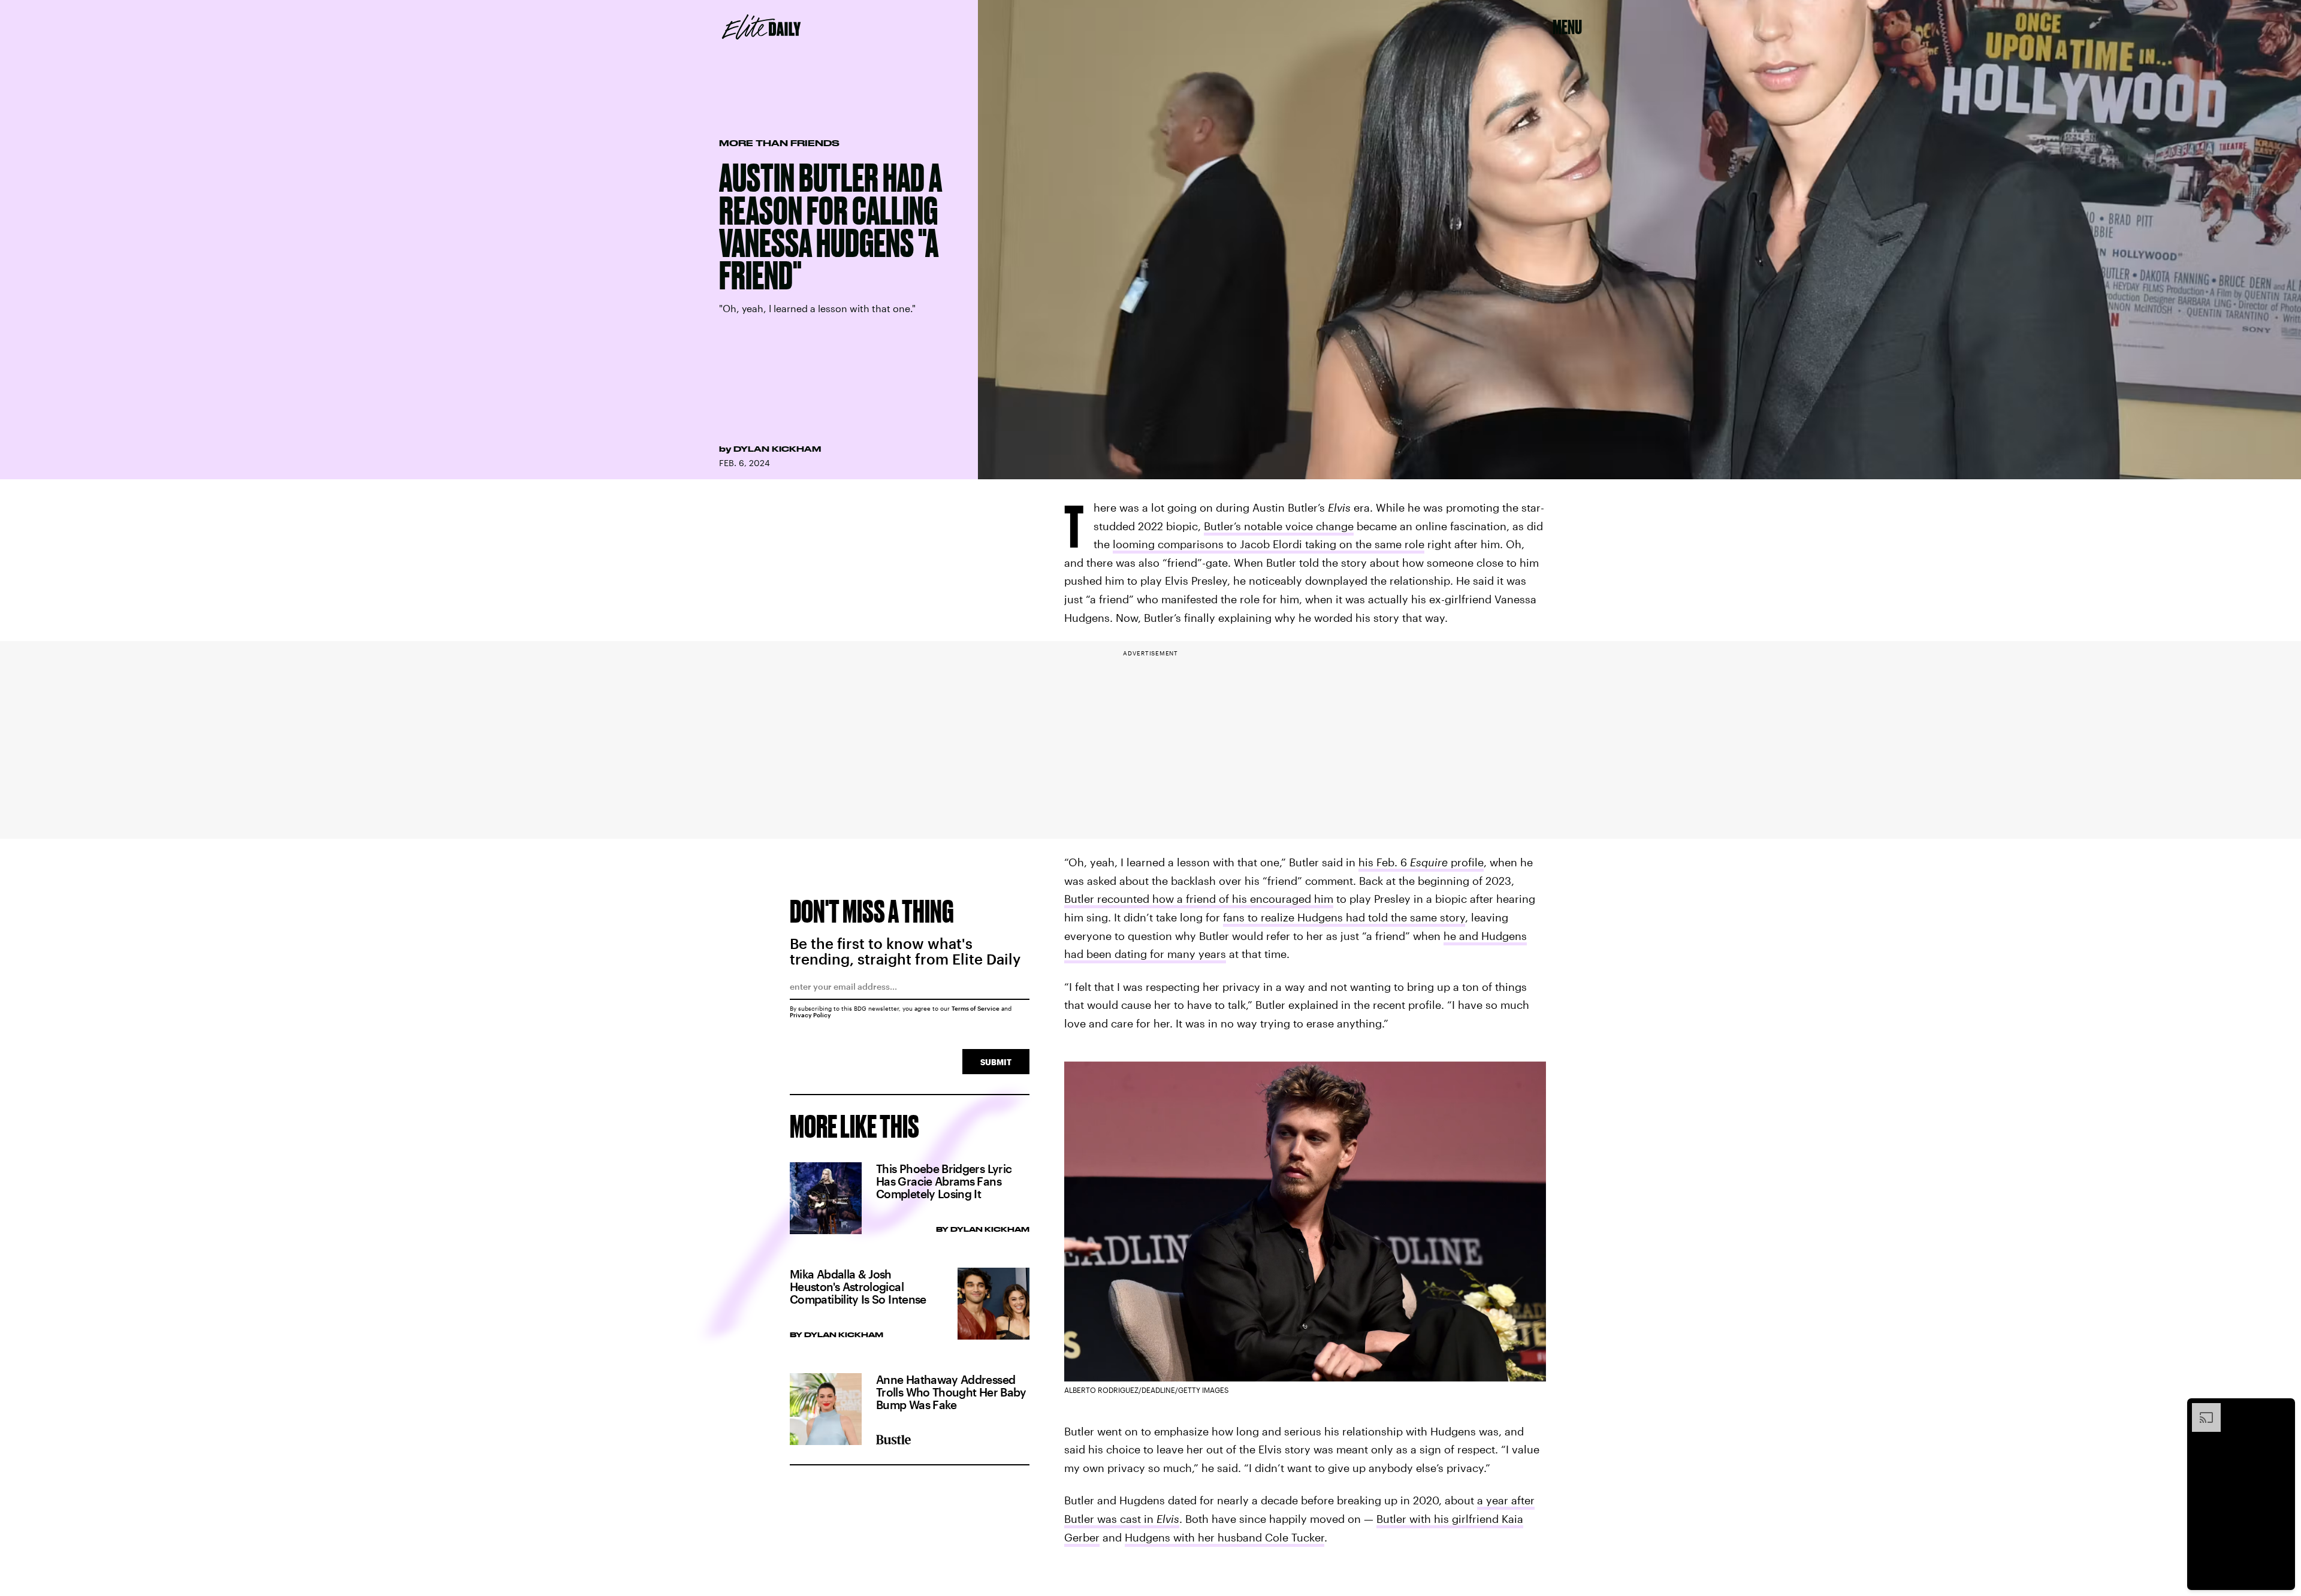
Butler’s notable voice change (1279, 526)
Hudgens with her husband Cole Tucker (1225, 1537)
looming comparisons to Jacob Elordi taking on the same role (1269, 544)
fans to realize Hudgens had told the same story (1344, 917)
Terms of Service (976, 1008)
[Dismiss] (2282, 1409)
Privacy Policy (810, 1015)
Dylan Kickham (777, 449)
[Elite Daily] (761, 27)
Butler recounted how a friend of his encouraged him (1199, 899)
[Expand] (2200, 1409)
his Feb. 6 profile (1421, 862)
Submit (996, 1062)
